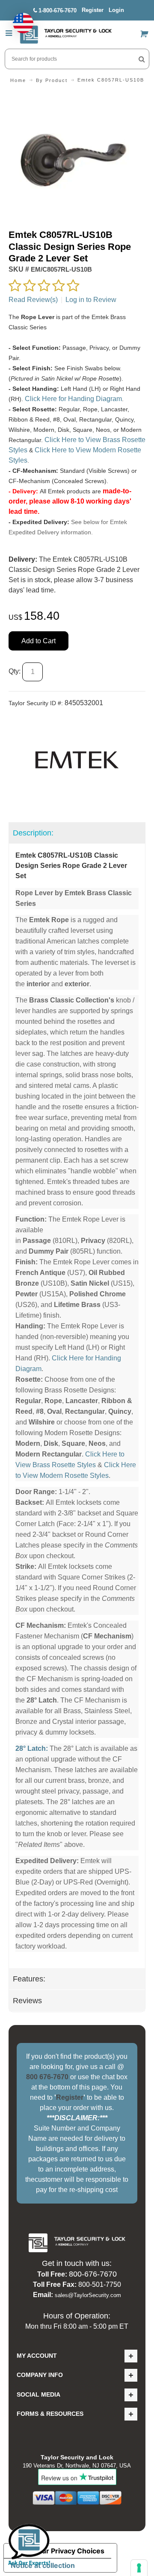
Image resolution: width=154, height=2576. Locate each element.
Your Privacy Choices (69, 2551)
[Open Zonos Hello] (19, 19)
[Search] (142, 59)
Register (93, 10)
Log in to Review (91, 300)
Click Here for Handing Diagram (73, 399)
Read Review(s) (33, 300)
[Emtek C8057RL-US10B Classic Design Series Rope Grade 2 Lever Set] (77, 97)
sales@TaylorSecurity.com (88, 2295)
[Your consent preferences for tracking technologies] (139, 2568)
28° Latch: (32, 1748)
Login (116, 10)
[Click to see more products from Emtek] (77, 760)
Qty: (15, 671)
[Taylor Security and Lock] (66, 35)
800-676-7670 (93, 2274)
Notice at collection (43, 2565)
